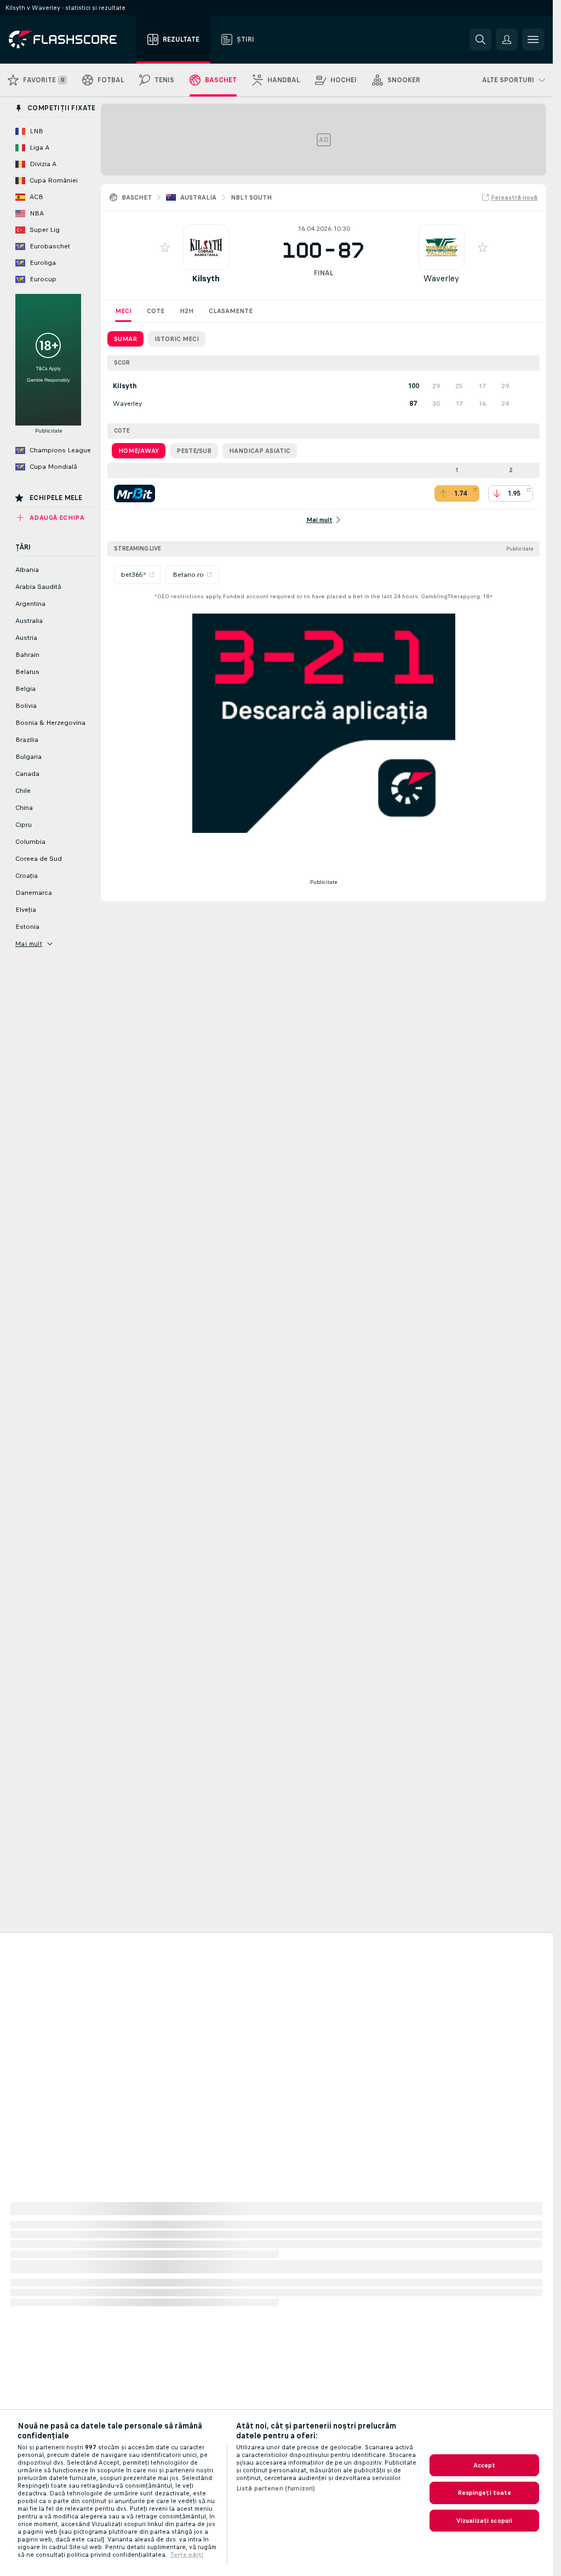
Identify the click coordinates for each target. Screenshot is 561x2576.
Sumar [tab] (125, 339)
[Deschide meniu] (533, 39)
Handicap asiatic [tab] (260, 451)
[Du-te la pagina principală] (70, 39)
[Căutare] (480, 39)
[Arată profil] (206, 247)
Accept (485, 2465)
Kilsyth (206, 278)
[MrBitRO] (134, 493)
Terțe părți (187, 2555)
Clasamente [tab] (231, 311)
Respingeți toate (485, 2493)
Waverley (441, 278)
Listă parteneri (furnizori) (276, 2488)
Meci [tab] (123, 311)
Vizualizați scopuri (484, 2521)
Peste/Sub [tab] (194, 451)
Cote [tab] (156, 311)
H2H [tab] (187, 311)
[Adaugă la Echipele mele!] (165, 247)
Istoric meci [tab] (177, 339)
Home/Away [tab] (139, 451)
